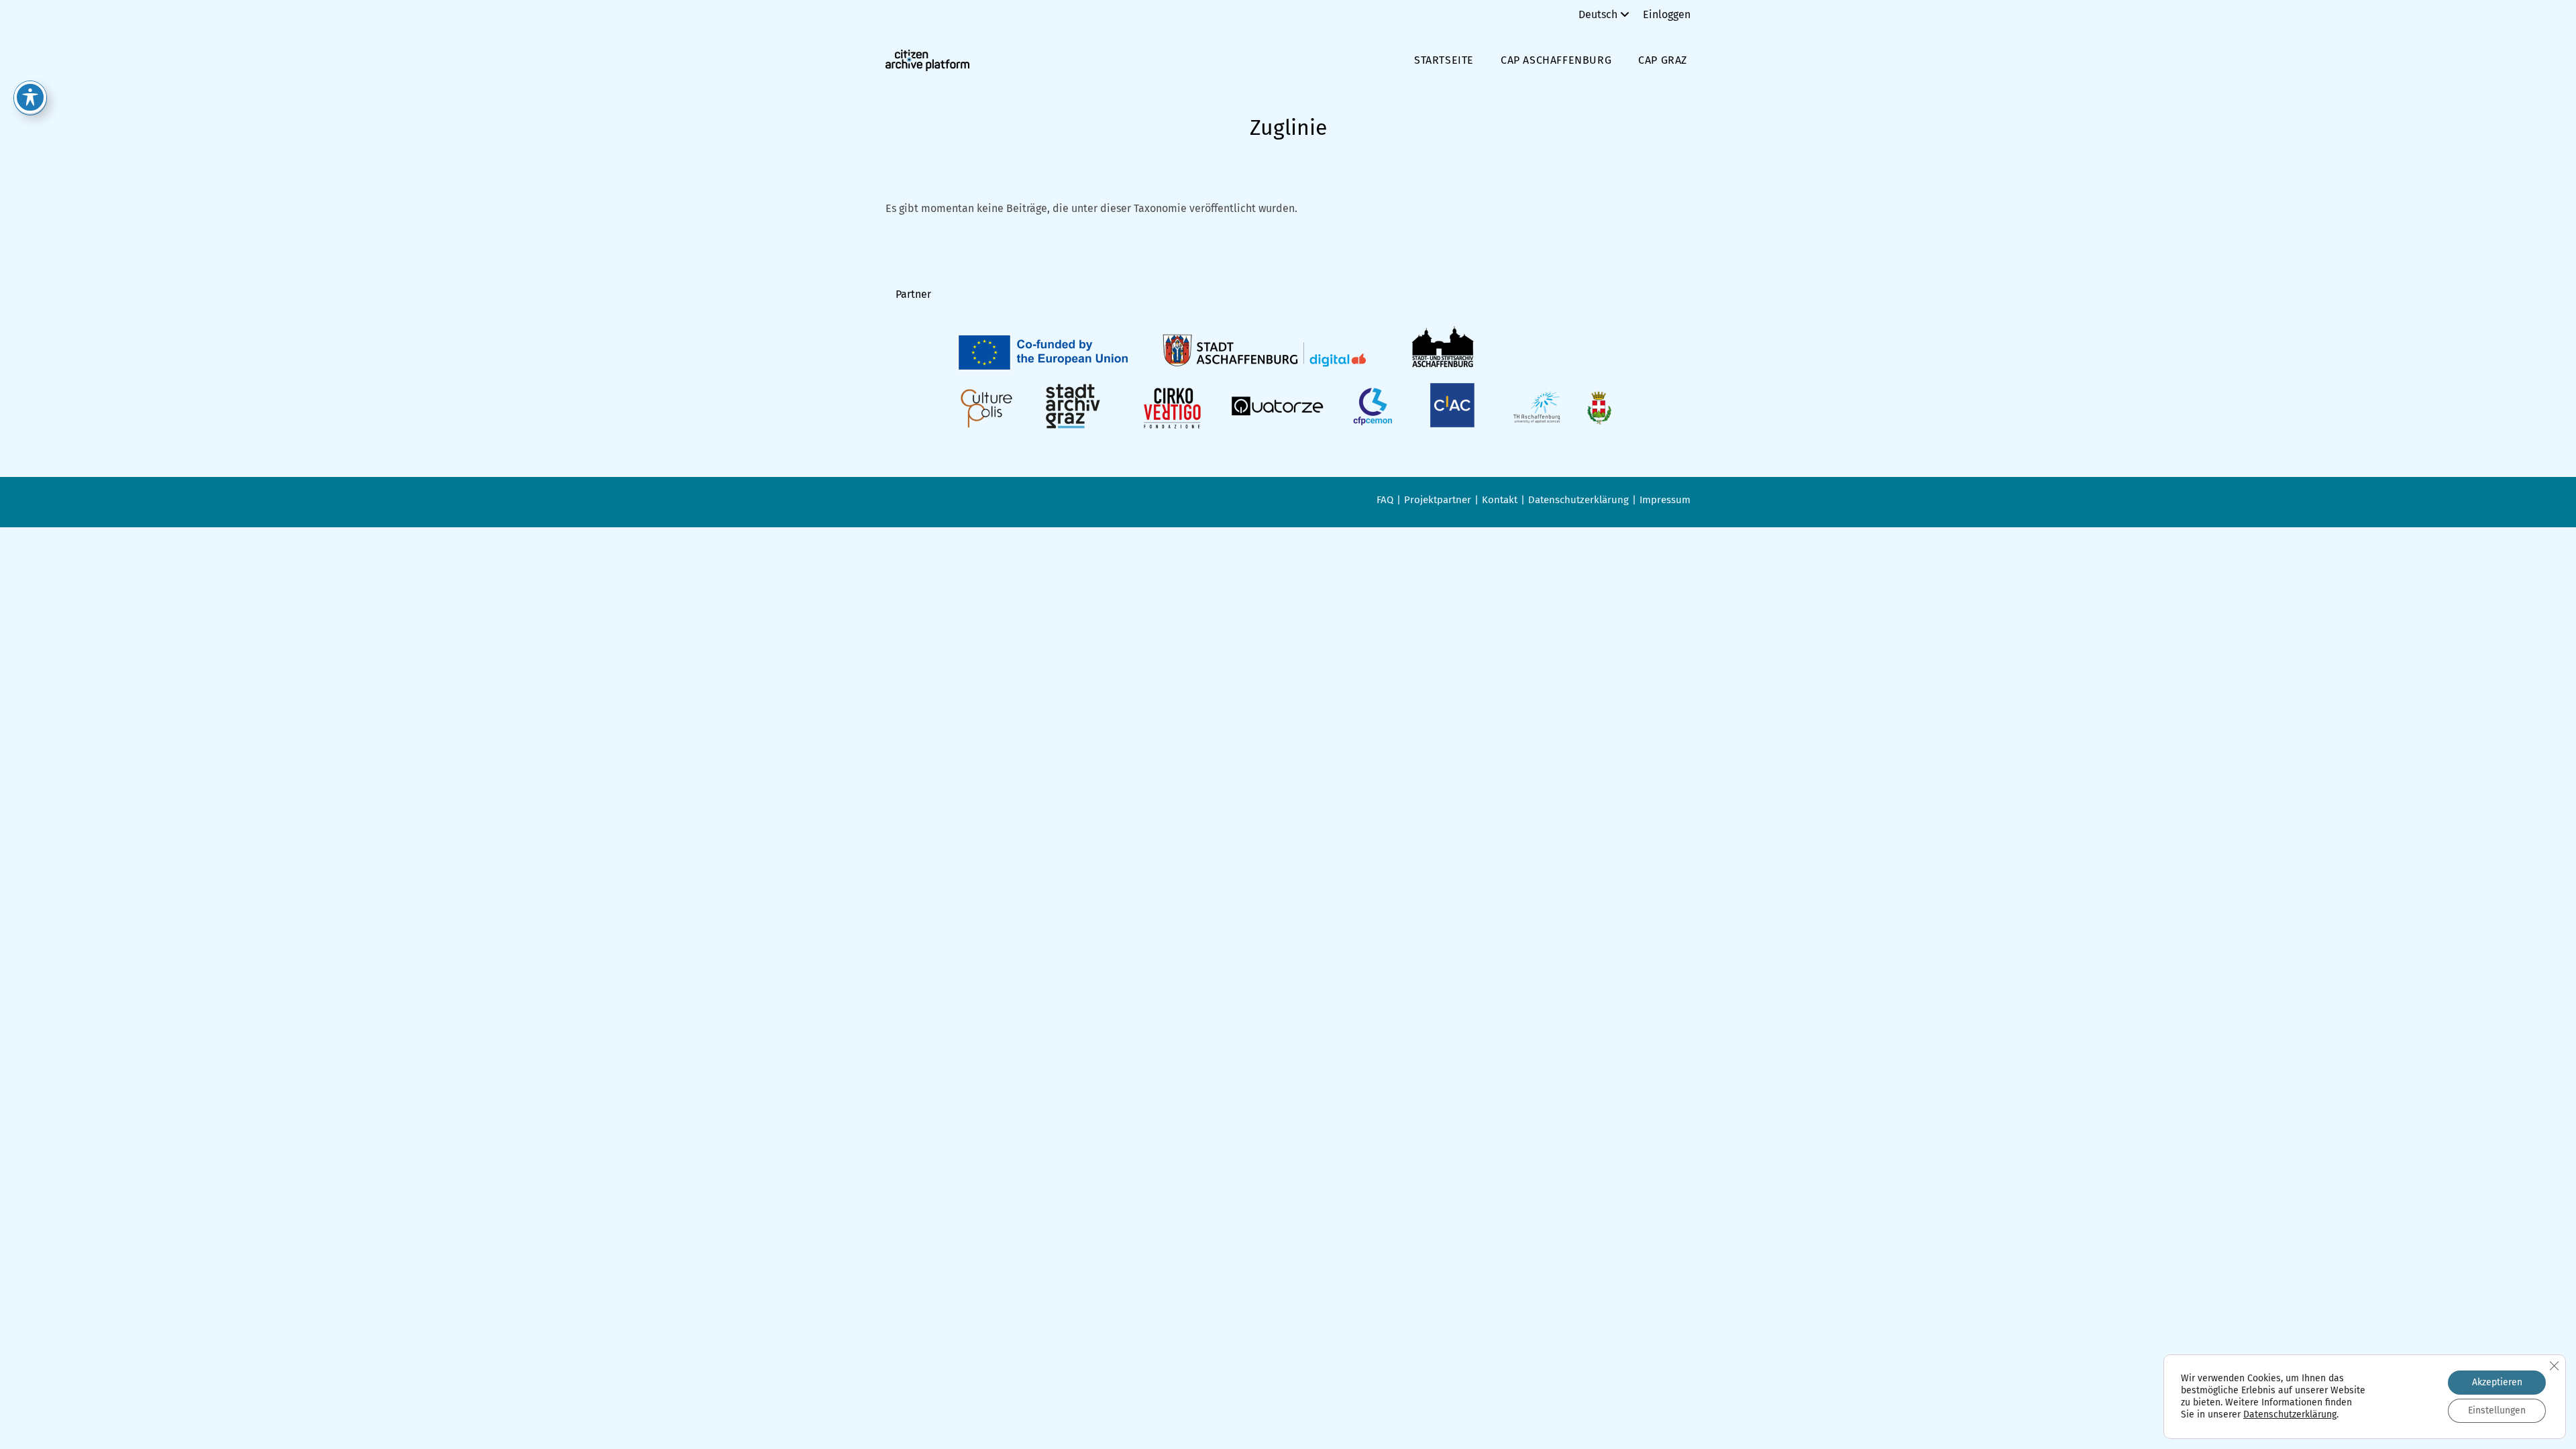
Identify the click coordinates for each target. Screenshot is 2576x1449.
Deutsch (1598, 14)
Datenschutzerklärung (1578, 500)
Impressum (1665, 500)
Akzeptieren (2497, 1382)
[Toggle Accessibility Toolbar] (30, 97)
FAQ (1385, 500)
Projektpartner (1438, 500)
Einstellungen (2497, 1410)
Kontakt (1500, 500)
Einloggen (1667, 14)
